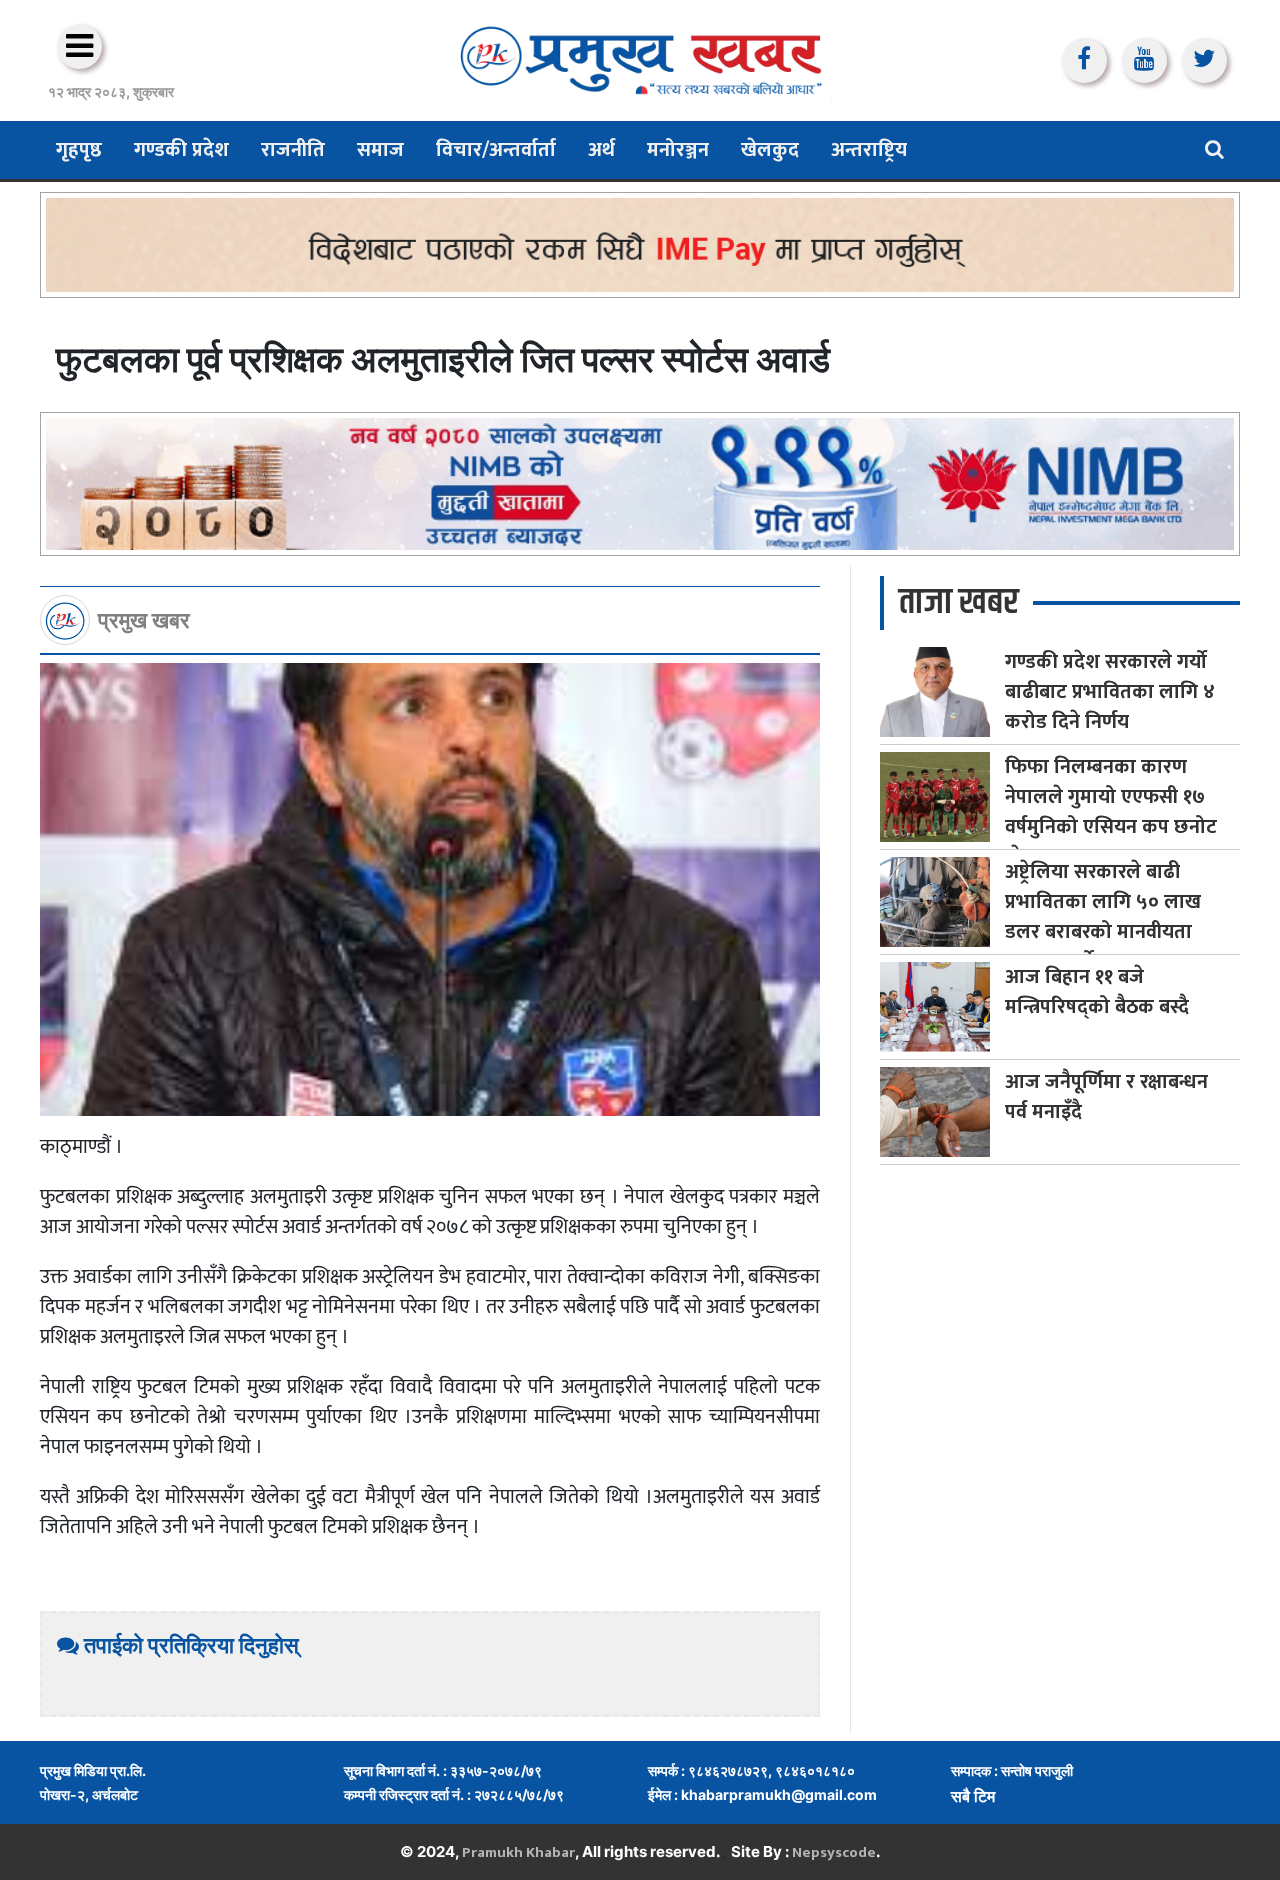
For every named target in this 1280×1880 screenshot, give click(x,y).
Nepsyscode (834, 1852)
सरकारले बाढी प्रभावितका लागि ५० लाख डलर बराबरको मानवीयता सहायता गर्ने (1103, 917)
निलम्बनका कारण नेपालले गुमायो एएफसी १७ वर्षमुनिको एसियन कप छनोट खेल (1111, 812)
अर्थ (601, 150)
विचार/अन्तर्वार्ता (496, 150)
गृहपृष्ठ (79, 150)
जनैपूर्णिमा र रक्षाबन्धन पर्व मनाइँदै (1106, 1097)
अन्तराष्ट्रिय (869, 150)
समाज (380, 150)
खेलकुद (770, 150)
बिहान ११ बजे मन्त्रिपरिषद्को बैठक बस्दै (1097, 992)
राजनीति (293, 150)
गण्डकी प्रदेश (181, 150)
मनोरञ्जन (678, 150)
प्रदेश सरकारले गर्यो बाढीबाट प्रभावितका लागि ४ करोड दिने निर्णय (1110, 692)
